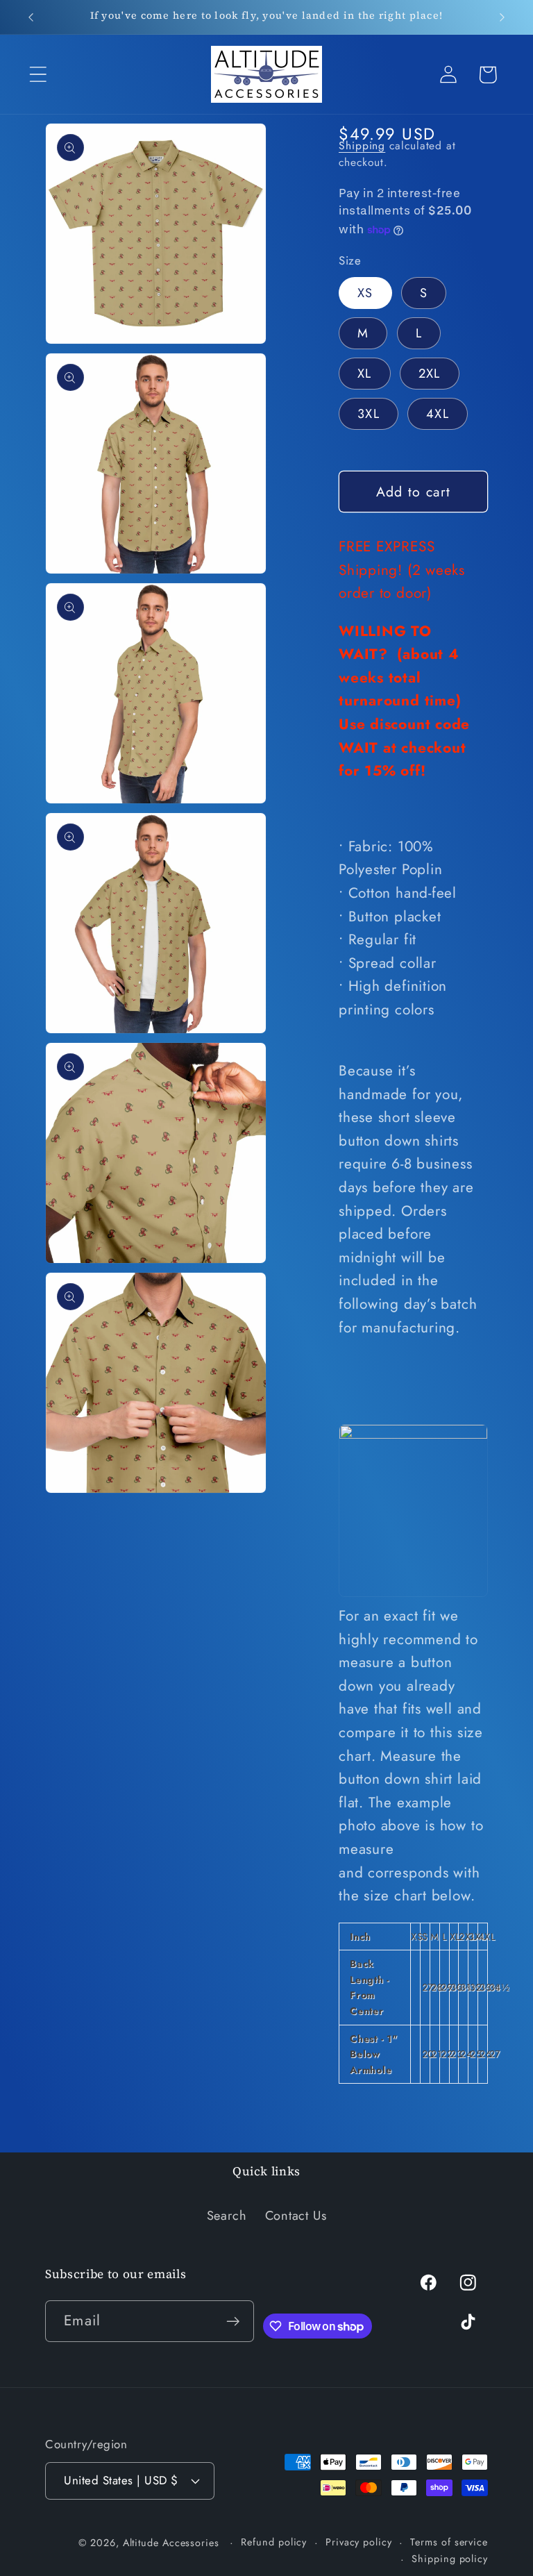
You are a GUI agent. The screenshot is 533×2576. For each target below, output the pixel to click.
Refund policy (274, 2542)
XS (365, 293)
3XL (369, 414)
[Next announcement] (502, 17)
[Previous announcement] (31, 17)
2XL (430, 374)
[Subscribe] (234, 2322)
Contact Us (296, 2216)
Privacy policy (359, 2542)
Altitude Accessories (173, 2543)
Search (227, 2216)
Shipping (362, 145)
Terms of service (449, 2542)
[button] (38, 75)
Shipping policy (450, 2559)
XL (365, 374)
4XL (438, 414)
